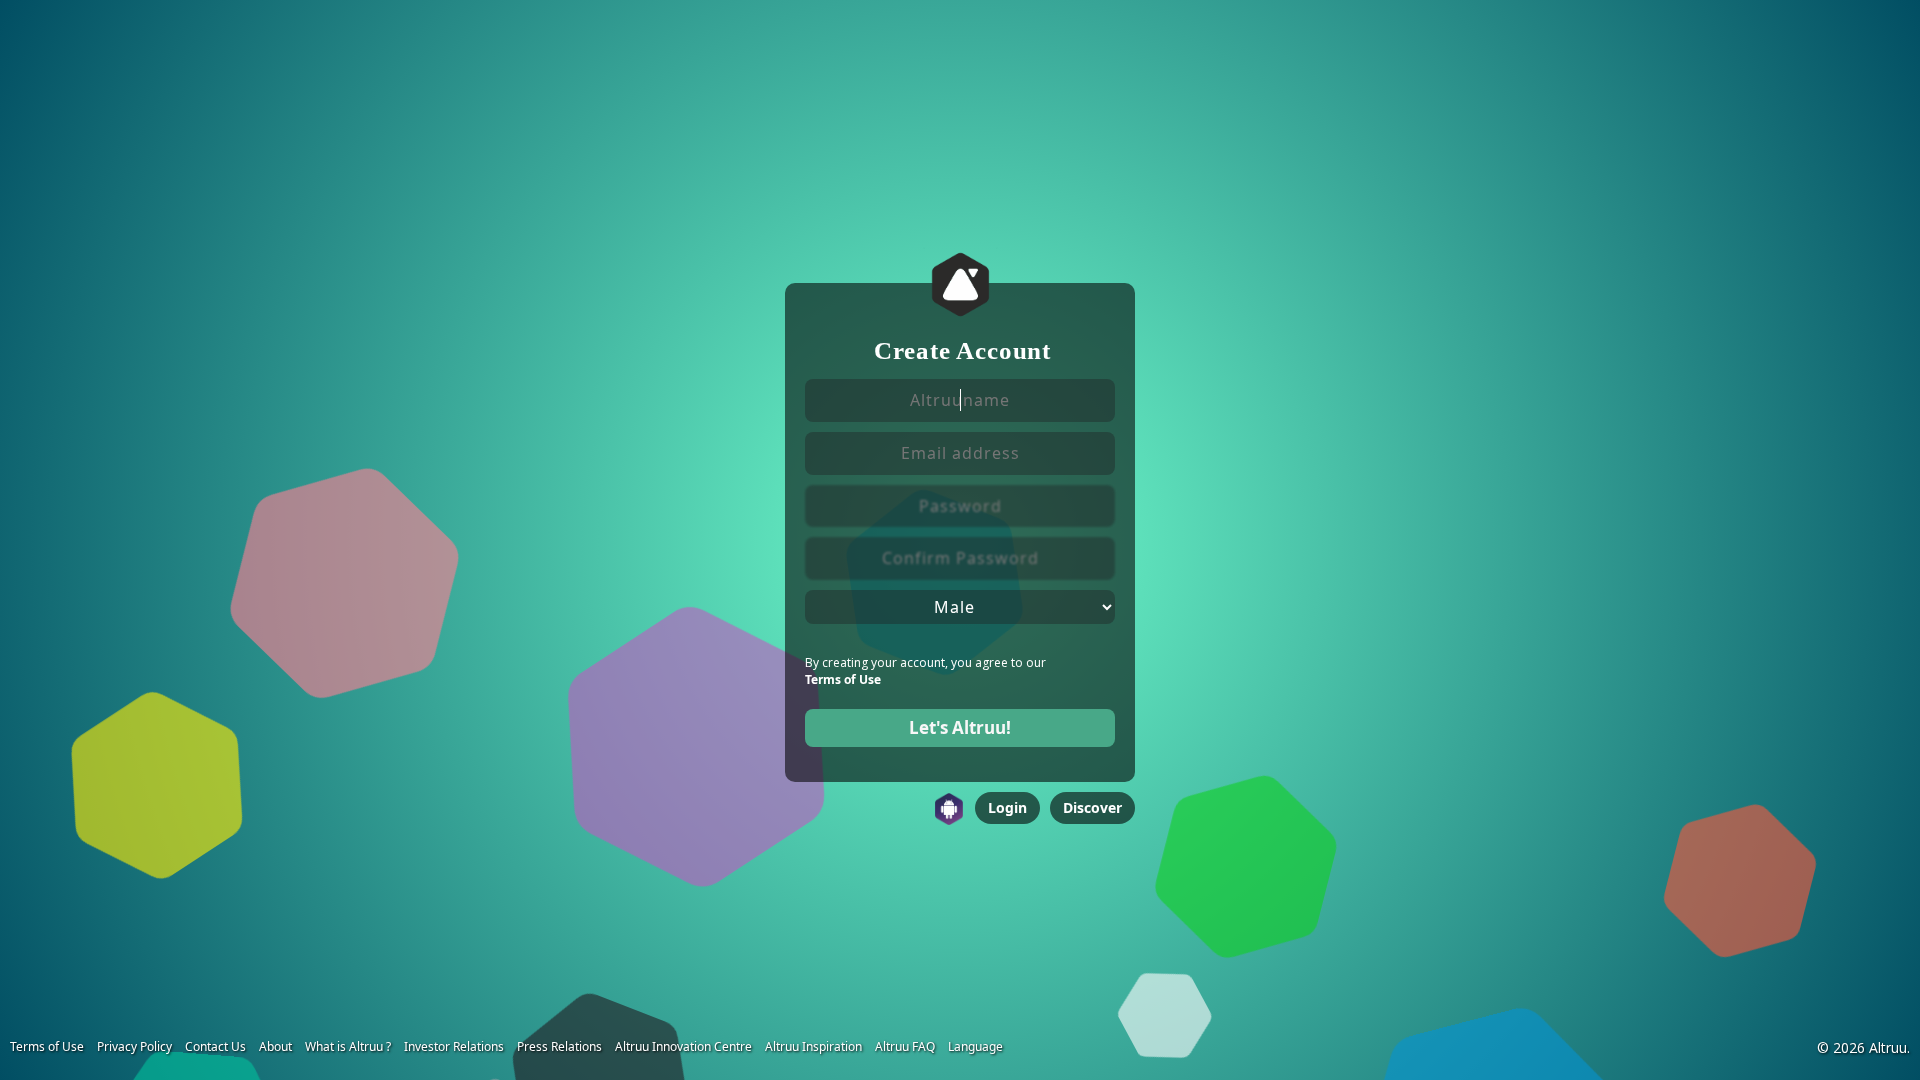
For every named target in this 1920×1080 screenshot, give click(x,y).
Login (1007, 807)
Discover (1092, 807)
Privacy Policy (134, 1046)
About (275, 1046)
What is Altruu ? (348, 1046)
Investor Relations (454, 1046)
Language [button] (975, 1046)
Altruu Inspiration (813, 1046)
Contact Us (215, 1046)
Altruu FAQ (905, 1046)
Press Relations (559, 1046)
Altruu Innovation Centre (683, 1046)
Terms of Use (843, 679)
